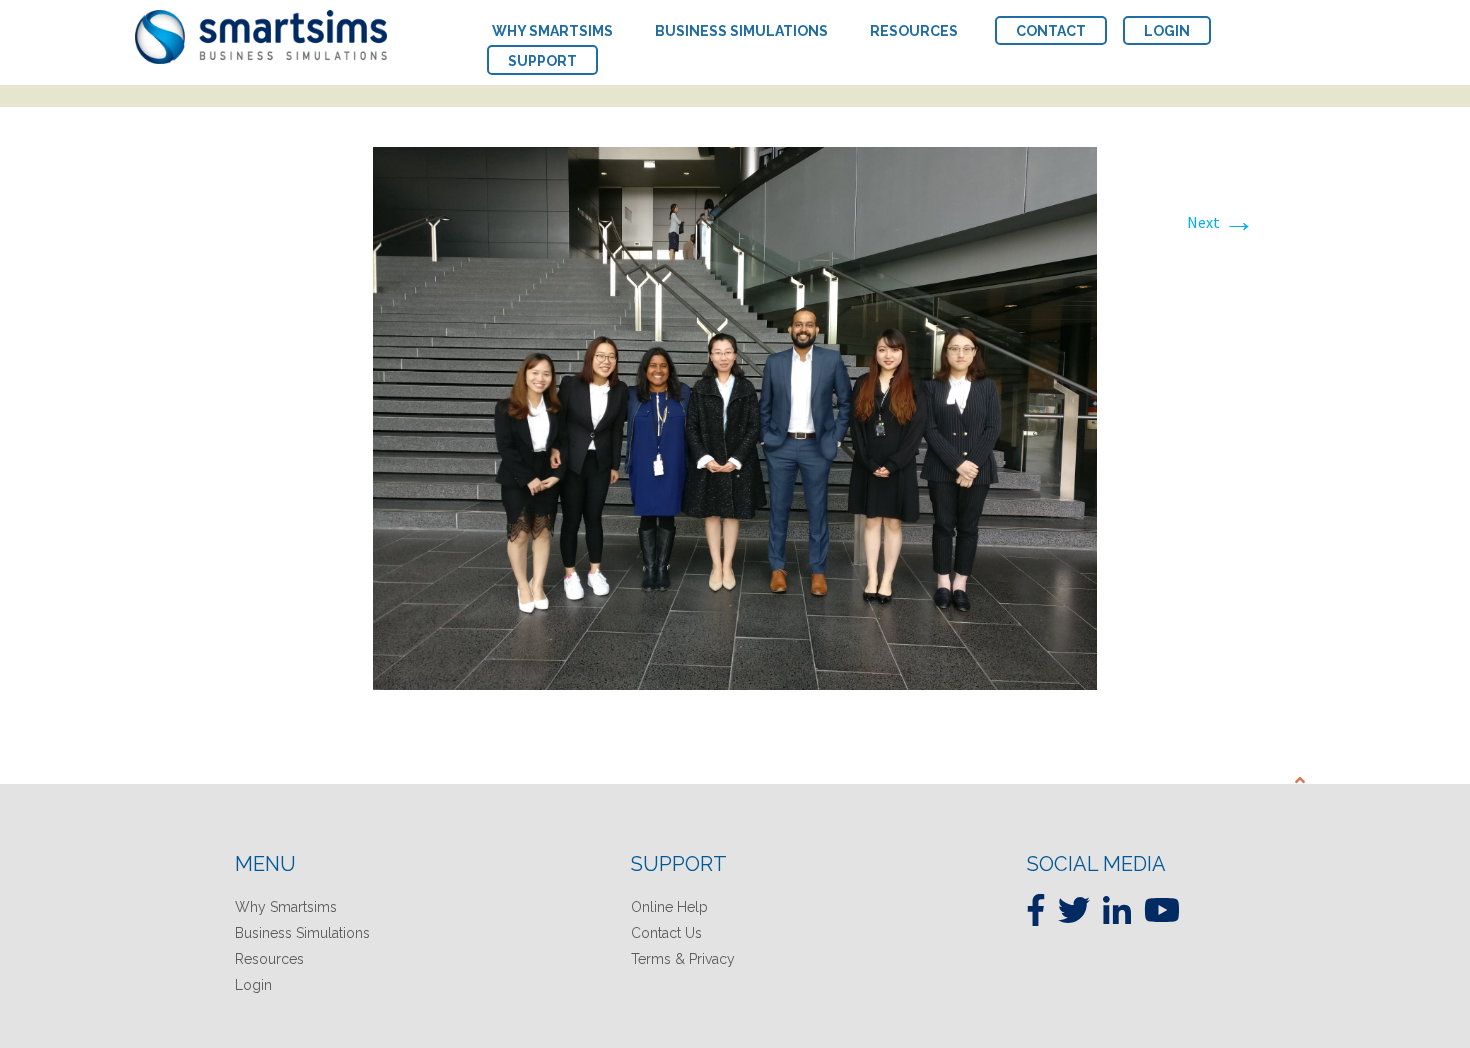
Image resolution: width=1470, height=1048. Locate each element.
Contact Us (666, 933)
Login (253, 985)
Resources (269, 959)
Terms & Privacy (683, 959)
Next (1221, 222)
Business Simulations (302, 933)
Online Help (669, 907)
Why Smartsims (286, 907)
